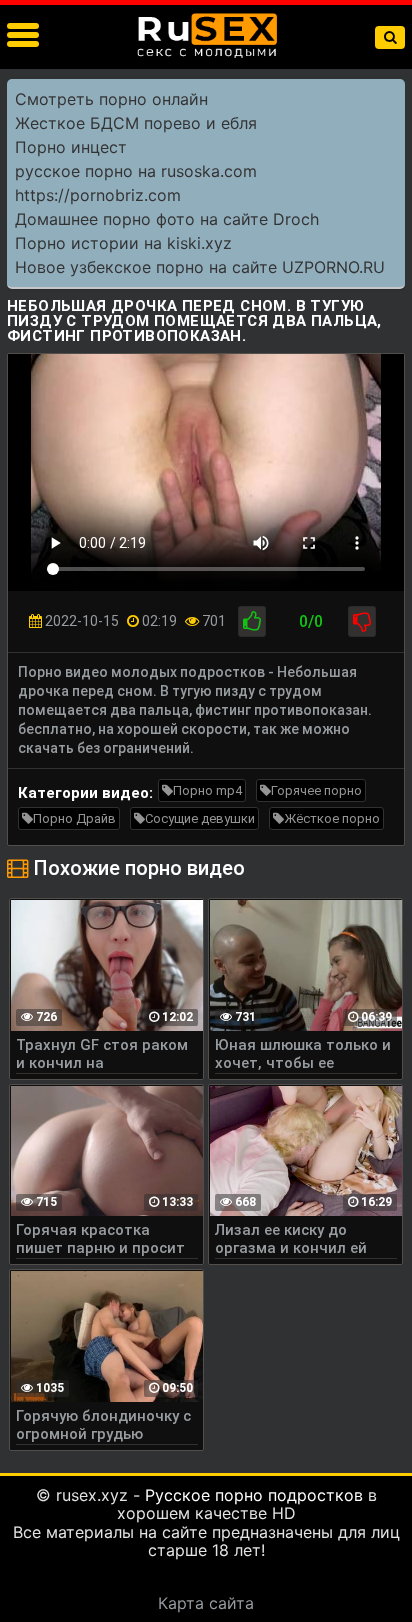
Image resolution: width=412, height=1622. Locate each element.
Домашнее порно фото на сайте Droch (167, 219)
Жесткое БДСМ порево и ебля (136, 123)
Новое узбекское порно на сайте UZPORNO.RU (200, 267)
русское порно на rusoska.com (136, 171)
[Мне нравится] (252, 621)
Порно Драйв (74, 818)
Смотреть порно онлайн (111, 99)
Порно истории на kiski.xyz (123, 243)
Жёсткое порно (332, 818)
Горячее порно (316, 790)
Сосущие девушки (200, 818)
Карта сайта (206, 1603)
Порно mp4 (207, 790)
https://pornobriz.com (98, 195)
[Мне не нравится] (362, 621)
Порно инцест (71, 147)
